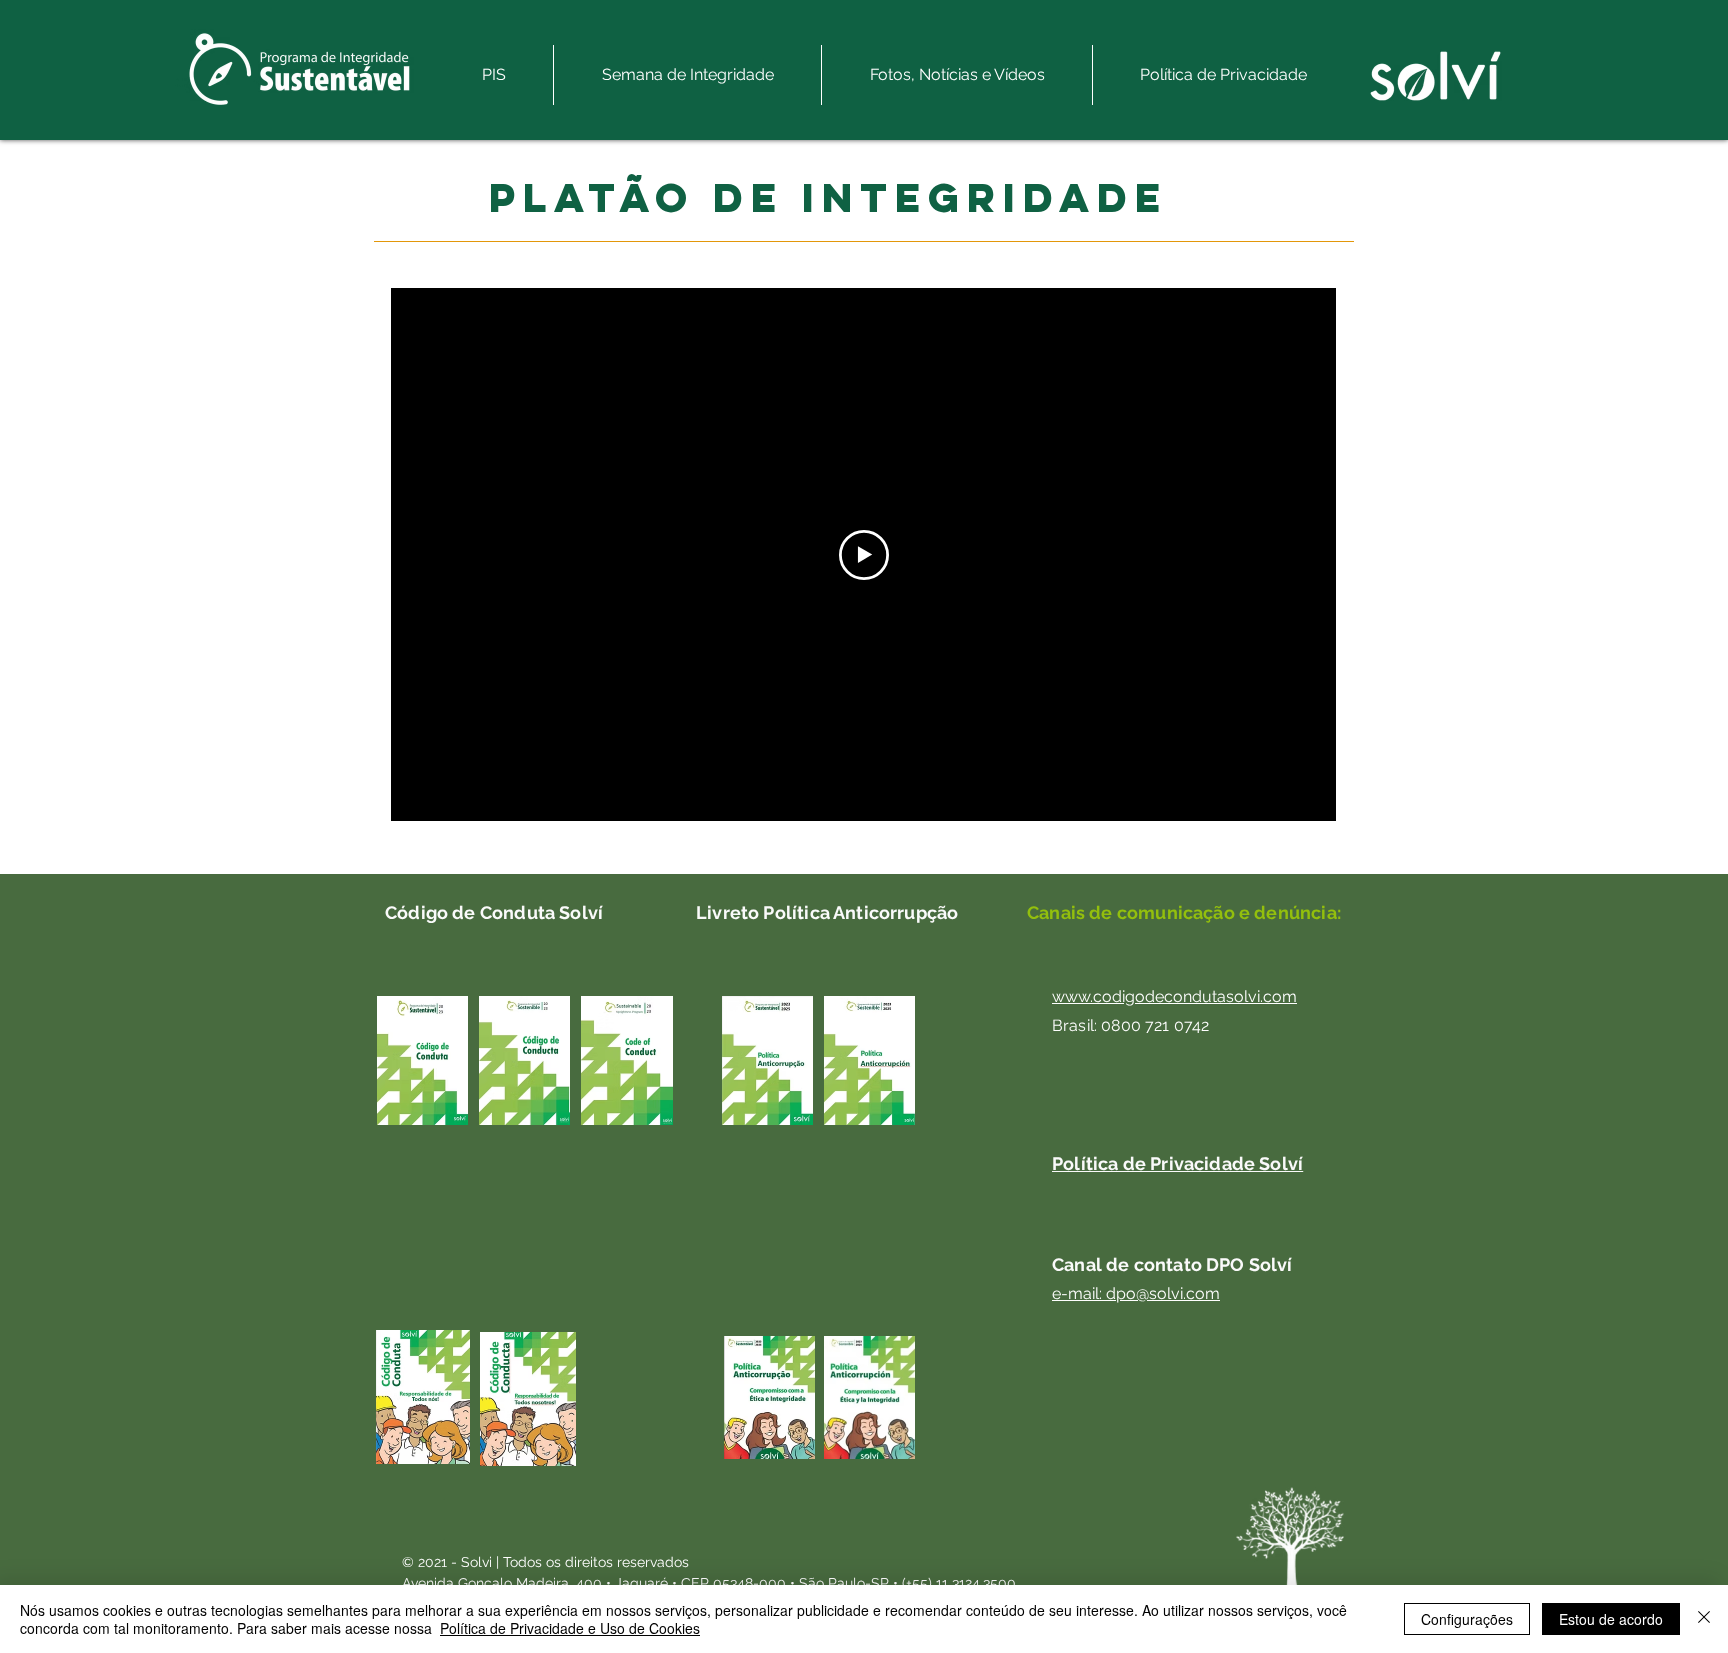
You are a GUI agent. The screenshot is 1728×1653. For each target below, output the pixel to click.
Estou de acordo (1611, 1619)
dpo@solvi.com (1163, 1293)
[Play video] (864, 555)
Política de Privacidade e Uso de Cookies (570, 1628)
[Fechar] (1704, 1619)
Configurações (1467, 1619)
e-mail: (1079, 1293)
